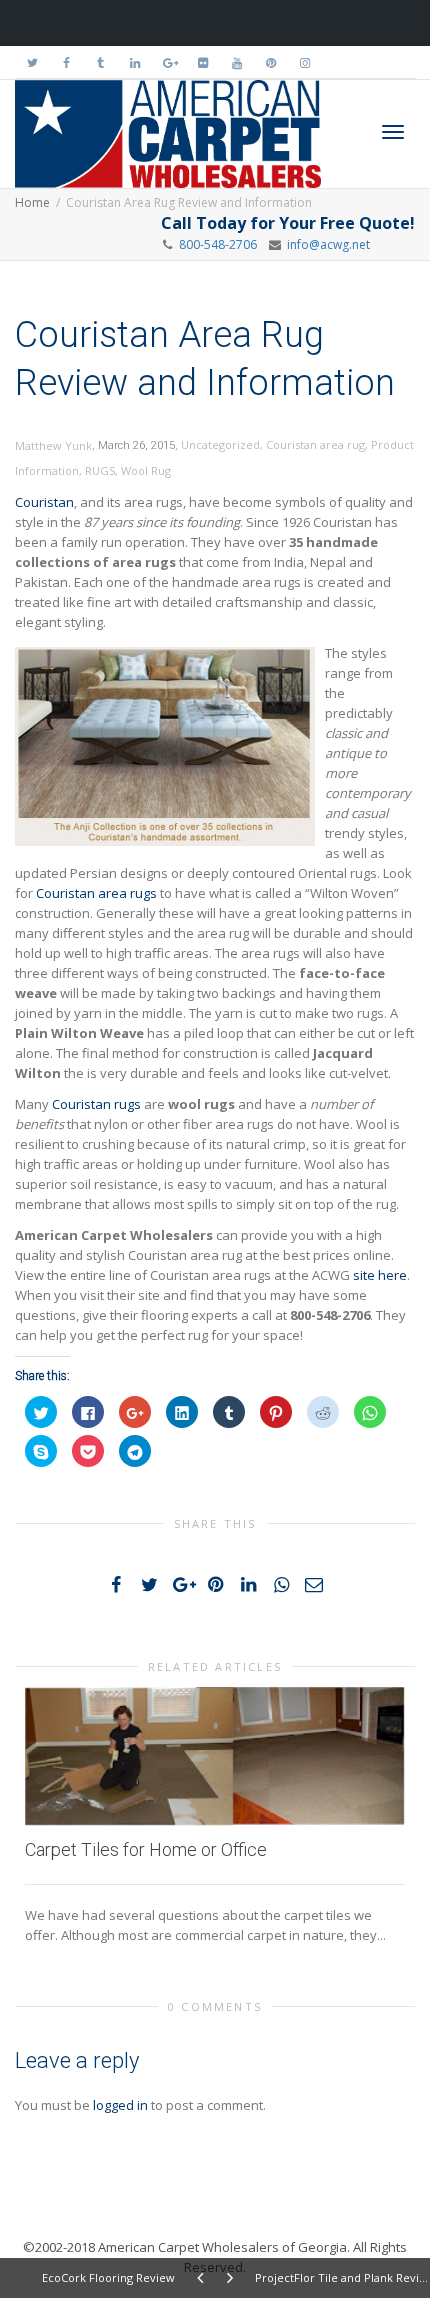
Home (32, 202)
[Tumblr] (100, 62)
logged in (120, 2105)
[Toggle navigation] (393, 132)
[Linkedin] (134, 62)
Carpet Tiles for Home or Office (146, 1849)
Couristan (44, 502)
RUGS (100, 470)
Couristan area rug (315, 444)
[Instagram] (304, 62)
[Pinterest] (270, 62)
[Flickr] (202, 62)
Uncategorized (220, 444)
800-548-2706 (218, 244)
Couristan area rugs (96, 893)
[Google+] (168, 62)
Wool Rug (146, 470)
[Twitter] (32, 62)
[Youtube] (236, 62)
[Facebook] (66, 62)
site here (380, 1275)
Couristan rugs (96, 1104)
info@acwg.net (325, 244)
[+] (215, 1756)
